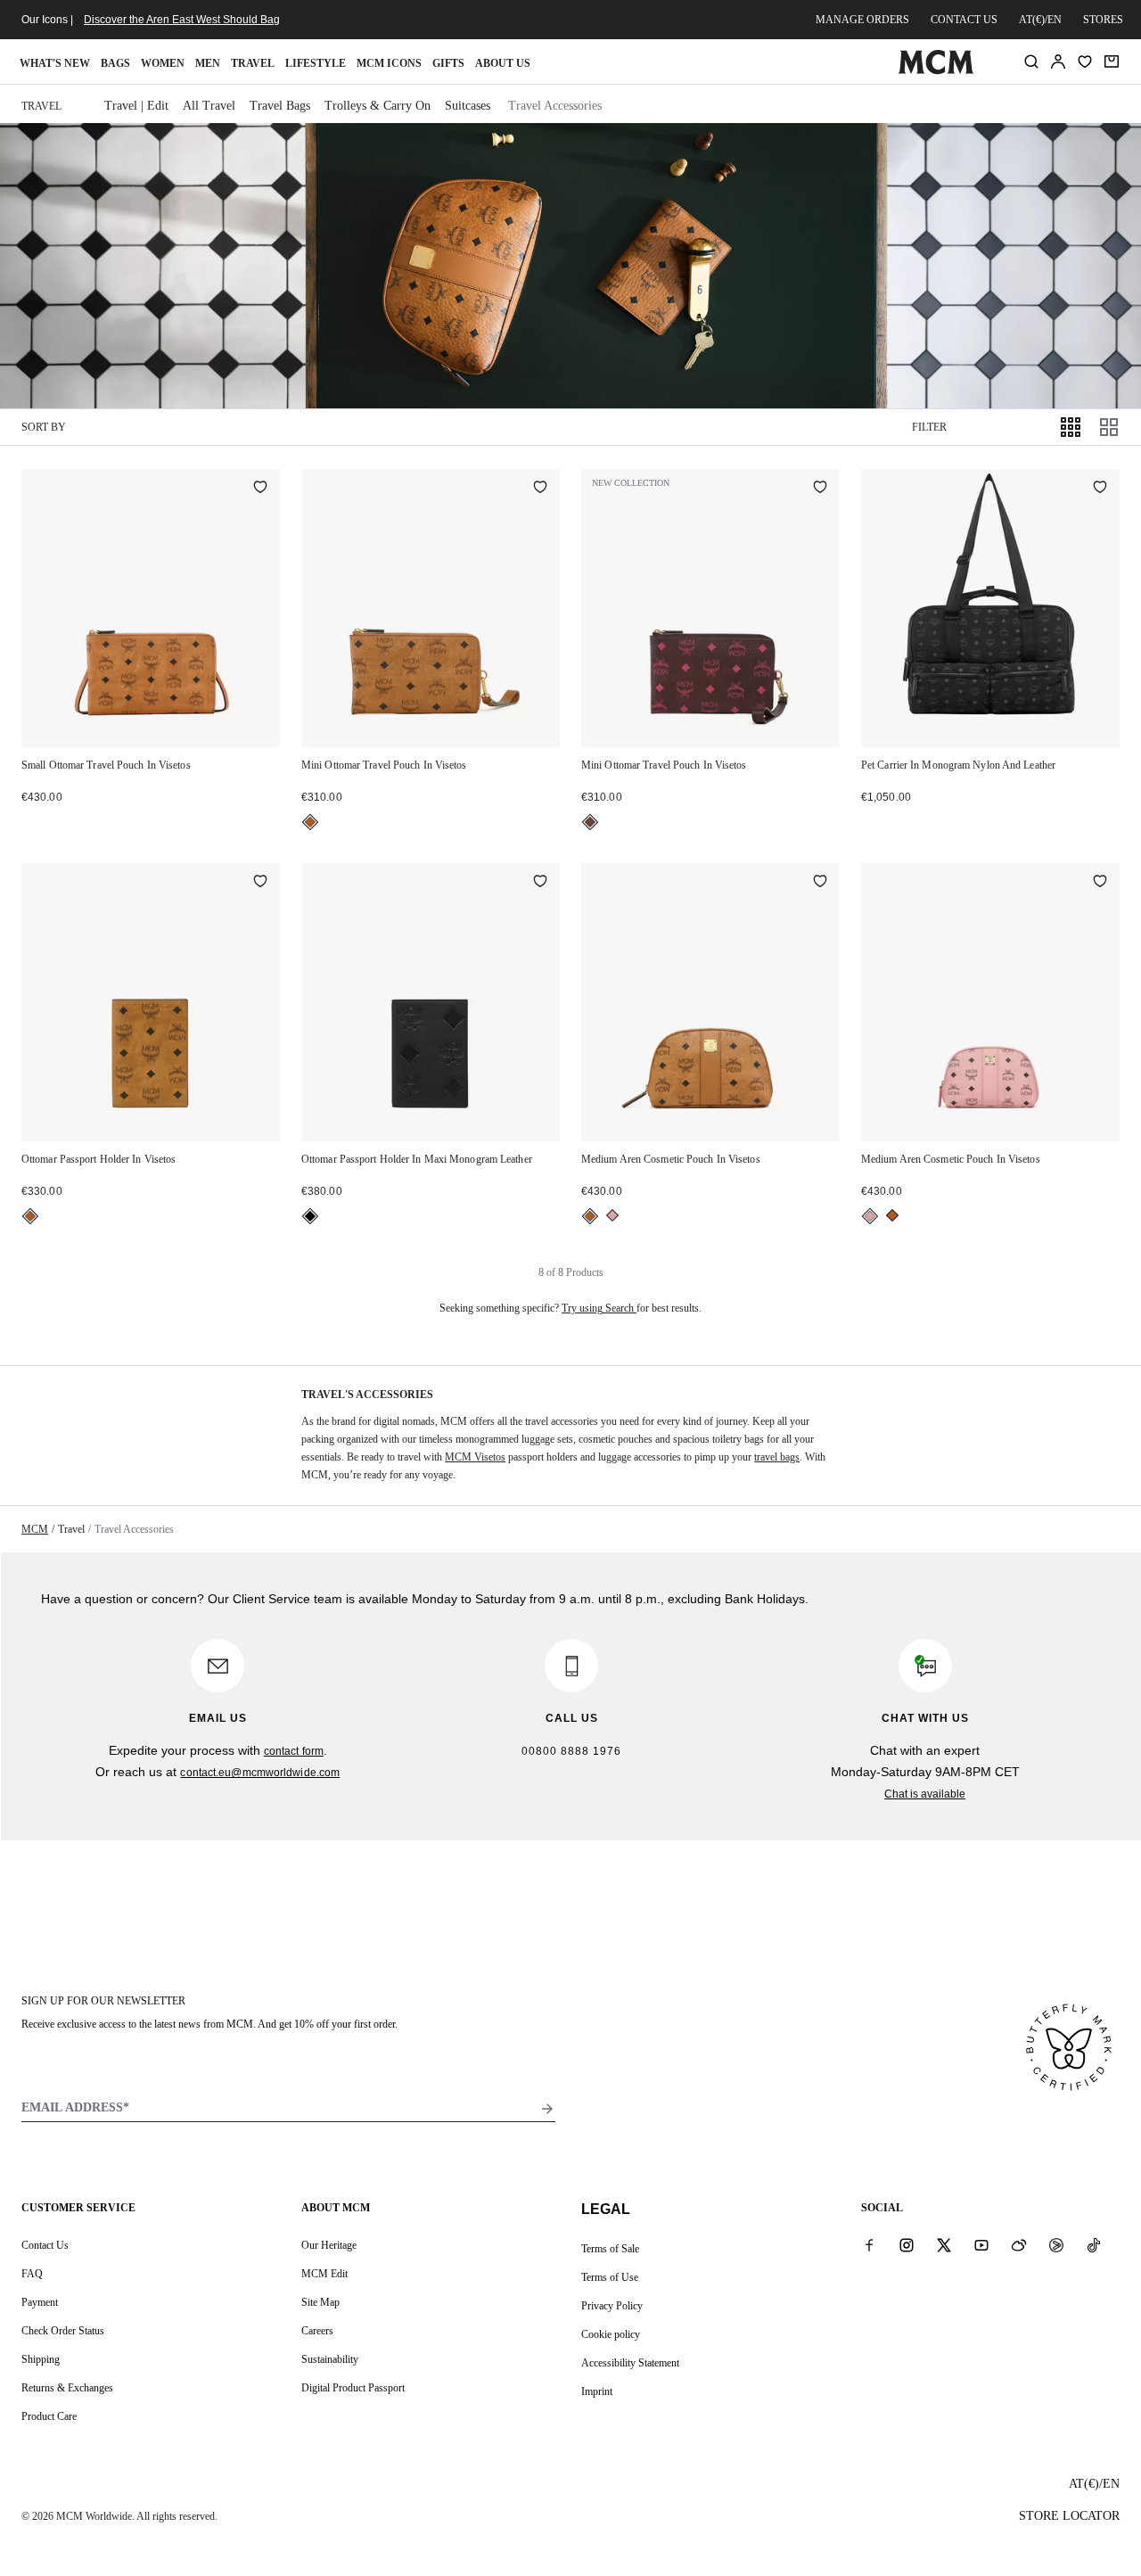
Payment (40, 2302)
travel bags (777, 1457)
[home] (936, 70)
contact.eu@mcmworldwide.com (260, 1773)
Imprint (597, 2391)
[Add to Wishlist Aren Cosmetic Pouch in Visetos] (820, 883)
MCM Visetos (475, 1457)
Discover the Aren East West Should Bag (182, 20)
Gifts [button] (448, 63)
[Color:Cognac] (310, 822)
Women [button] (163, 63)
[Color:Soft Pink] (612, 1215)
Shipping (41, 2359)
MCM (35, 1529)
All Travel (209, 106)
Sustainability (330, 2359)
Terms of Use (610, 2277)
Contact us (964, 20)
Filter (929, 427)
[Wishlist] (1085, 62)
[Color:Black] (310, 1216)
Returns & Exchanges (67, 2388)
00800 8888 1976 (571, 1751)
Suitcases (468, 106)
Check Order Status (63, 2331)
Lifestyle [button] (316, 63)
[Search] (1031, 62)
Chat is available (925, 1794)
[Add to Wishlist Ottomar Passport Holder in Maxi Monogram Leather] (540, 883)
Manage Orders (862, 20)
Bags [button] (115, 63)
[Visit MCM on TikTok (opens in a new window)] (1094, 2244)
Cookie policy (611, 2334)
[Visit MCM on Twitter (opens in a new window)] (944, 2244)
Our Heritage (329, 2245)
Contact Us (45, 2245)
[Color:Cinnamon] (590, 822)
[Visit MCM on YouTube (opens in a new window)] (981, 2244)
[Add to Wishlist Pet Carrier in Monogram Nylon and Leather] (1100, 489)
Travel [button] (253, 63)
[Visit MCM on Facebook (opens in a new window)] (869, 2244)
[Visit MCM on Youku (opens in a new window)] (1056, 2244)
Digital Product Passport (353, 2388)
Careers (317, 2331)
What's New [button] (55, 63)
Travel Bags (280, 106)
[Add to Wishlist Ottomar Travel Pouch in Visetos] (260, 489)
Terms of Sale (610, 2249)
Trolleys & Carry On (378, 106)
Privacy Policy (612, 2306)
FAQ (32, 2274)
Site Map (320, 2302)
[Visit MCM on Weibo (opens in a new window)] (1019, 2244)
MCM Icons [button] (389, 63)
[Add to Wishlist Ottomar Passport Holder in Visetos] (260, 883)
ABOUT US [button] (503, 63)
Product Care (49, 2416)
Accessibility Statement (630, 2363)
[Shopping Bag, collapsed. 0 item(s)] (1112, 62)
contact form (294, 1751)
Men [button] (208, 63)
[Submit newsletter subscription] (547, 2109)
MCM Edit (324, 2274)
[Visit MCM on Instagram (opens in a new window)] (907, 2244)
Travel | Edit (136, 106)
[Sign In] (1058, 62)
